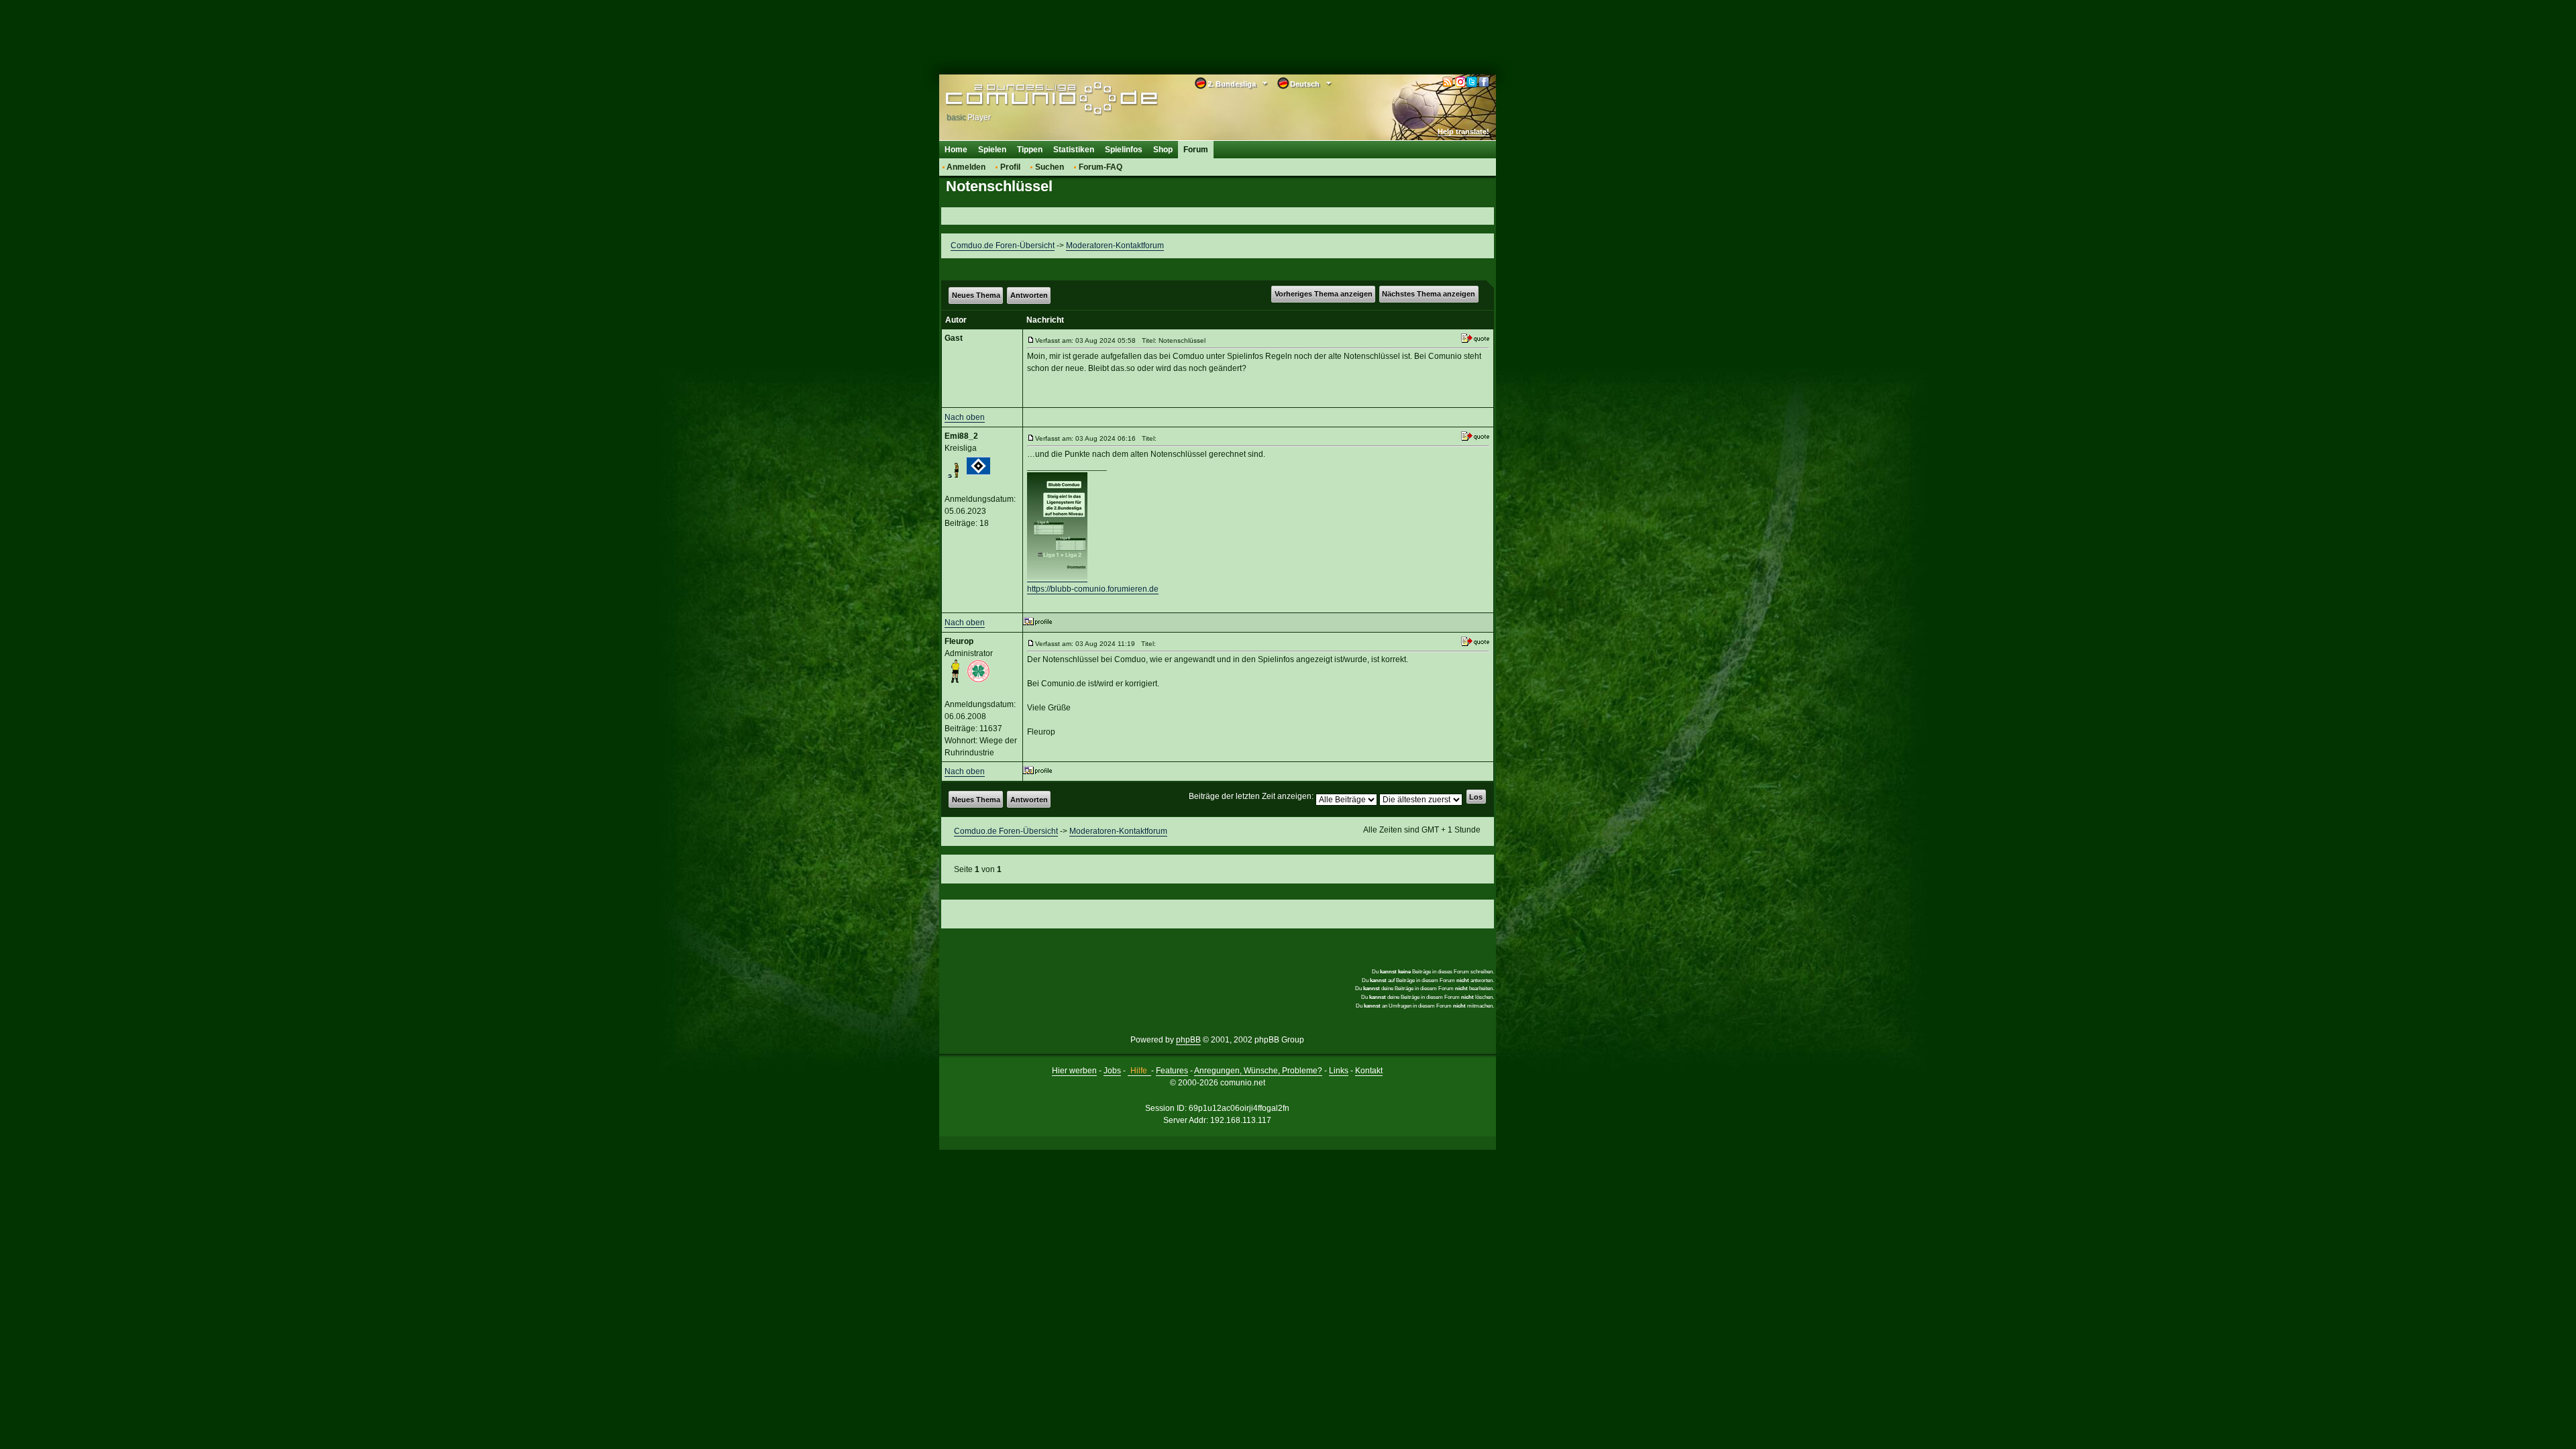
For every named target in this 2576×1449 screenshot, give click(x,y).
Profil (1010, 167)
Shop (1163, 150)
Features (1172, 1071)
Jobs (1112, 1071)
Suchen (1050, 167)
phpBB (1188, 1040)
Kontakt (1369, 1071)
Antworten (1029, 295)
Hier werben (1074, 1071)
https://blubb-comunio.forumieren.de (1093, 589)
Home (956, 150)
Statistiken (1074, 150)
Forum (1196, 150)
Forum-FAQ (1101, 167)
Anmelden (966, 167)
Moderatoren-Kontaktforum (1115, 246)
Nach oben (965, 417)
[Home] (1031, 99)
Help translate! (1463, 131)
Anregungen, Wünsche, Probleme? (1258, 1071)
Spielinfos (1124, 150)
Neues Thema (976, 295)
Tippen (1030, 150)
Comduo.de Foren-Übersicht (1003, 246)
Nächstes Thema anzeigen (1429, 294)
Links (1339, 1071)
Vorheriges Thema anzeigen (1324, 294)
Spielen (992, 150)
